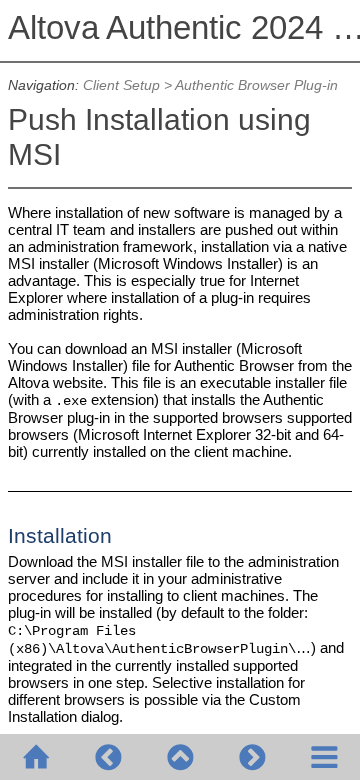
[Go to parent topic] (180, 757)
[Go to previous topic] (108, 757)
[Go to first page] (36, 757)
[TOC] (324, 757)
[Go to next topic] (252, 757)
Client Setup (121, 85)
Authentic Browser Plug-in (256, 85)
